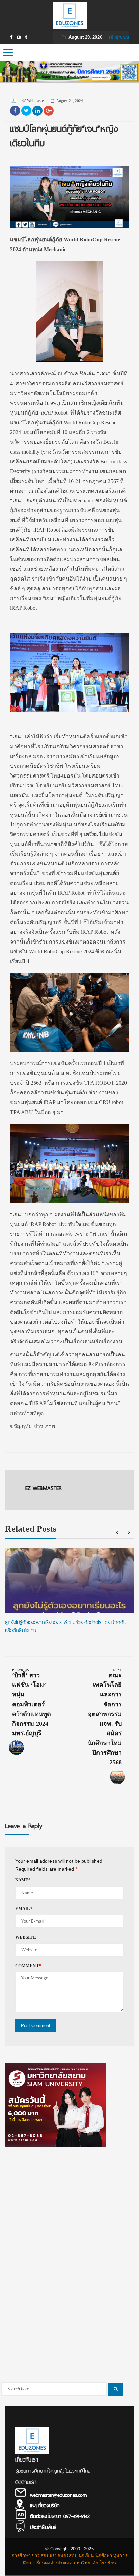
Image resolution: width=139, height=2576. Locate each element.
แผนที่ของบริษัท (45, 2506)
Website (26, 1937)
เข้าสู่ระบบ (119, 37)
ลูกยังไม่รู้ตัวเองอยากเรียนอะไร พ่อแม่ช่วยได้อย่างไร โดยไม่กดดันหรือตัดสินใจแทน (66, 1626)
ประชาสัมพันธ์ (43, 2527)
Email (24, 1908)
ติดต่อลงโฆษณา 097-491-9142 (60, 2516)
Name (23, 1880)
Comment (28, 1966)
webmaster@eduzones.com (58, 2495)
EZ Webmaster (33, 101)
